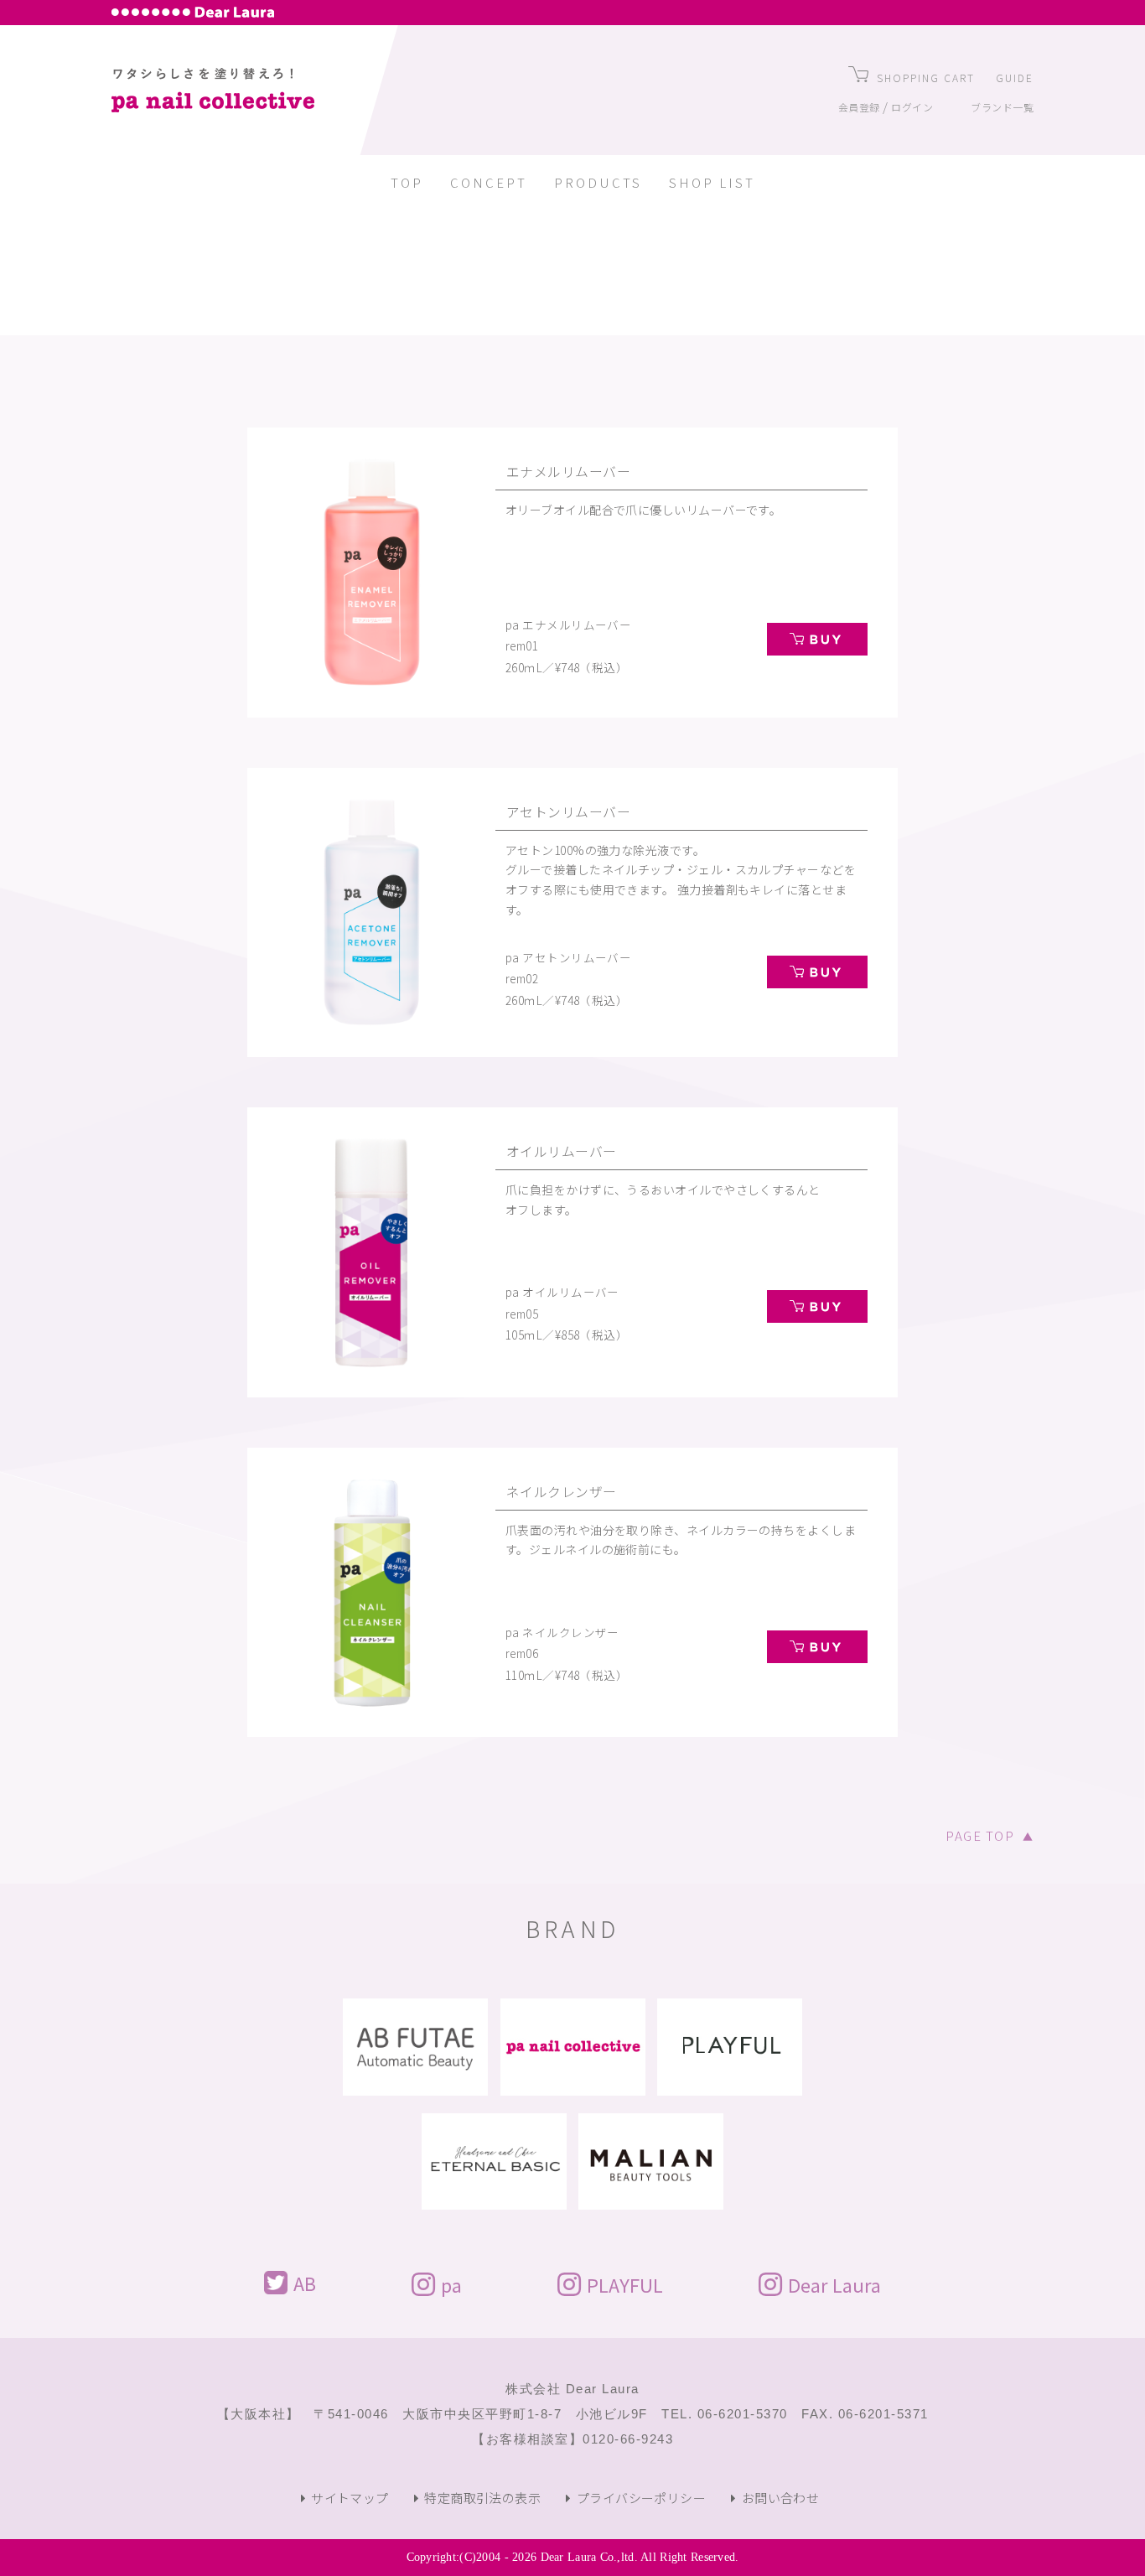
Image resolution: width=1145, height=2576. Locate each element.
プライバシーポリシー (641, 2498)
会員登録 (859, 107)
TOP (407, 182)
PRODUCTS (598, 182)
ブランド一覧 (1002, 107)
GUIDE (1015, 78)
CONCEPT (489, 182)
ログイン (912, 107)
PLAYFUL (625, 2283)
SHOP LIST (712, 182)
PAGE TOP (990, 1835)
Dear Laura (834, 2283)
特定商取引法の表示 (482, 2498)
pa (451, 2283)
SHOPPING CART (926, 78)
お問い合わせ (780, 2498)
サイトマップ (350, 2498)
